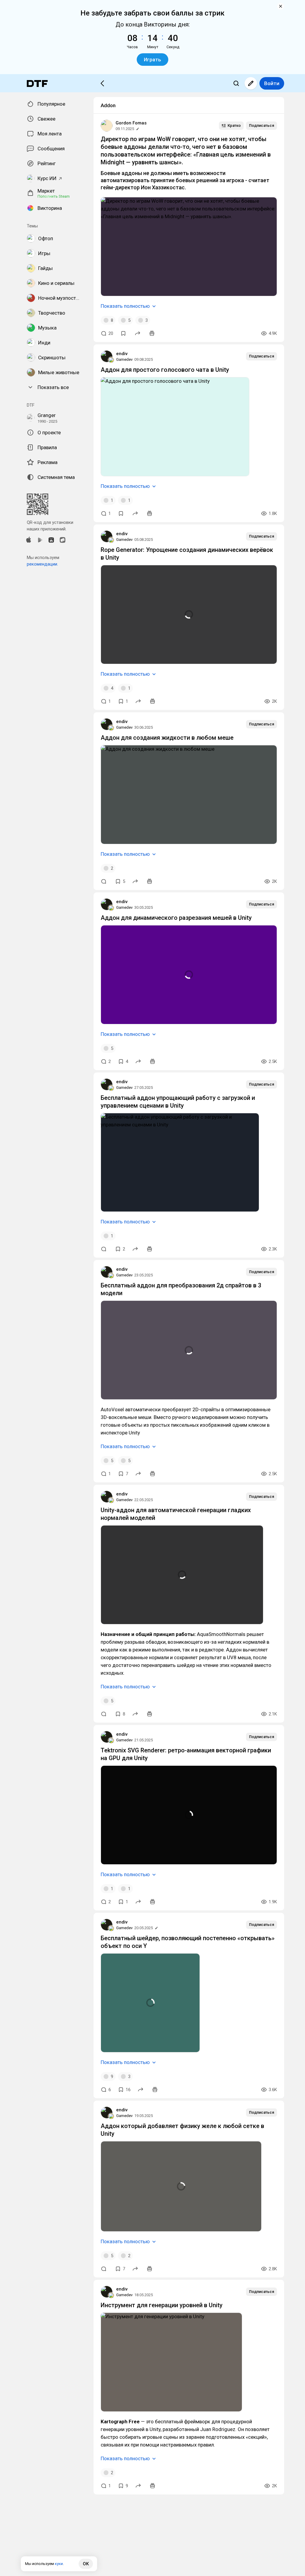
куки (59, 2564)
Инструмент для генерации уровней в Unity (162, 2305)
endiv (122, 354)
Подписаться (262, 125)
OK (86, 2564)
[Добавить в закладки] (123, 333)
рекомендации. (42, 564)
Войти (272, 83)
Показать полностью (125, 306)
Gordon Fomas (131, 123)
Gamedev (124, 359)
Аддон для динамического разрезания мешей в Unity (176, 918)
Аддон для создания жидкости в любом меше (167, 738)
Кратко (234, 125)
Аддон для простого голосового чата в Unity (165, 370)
